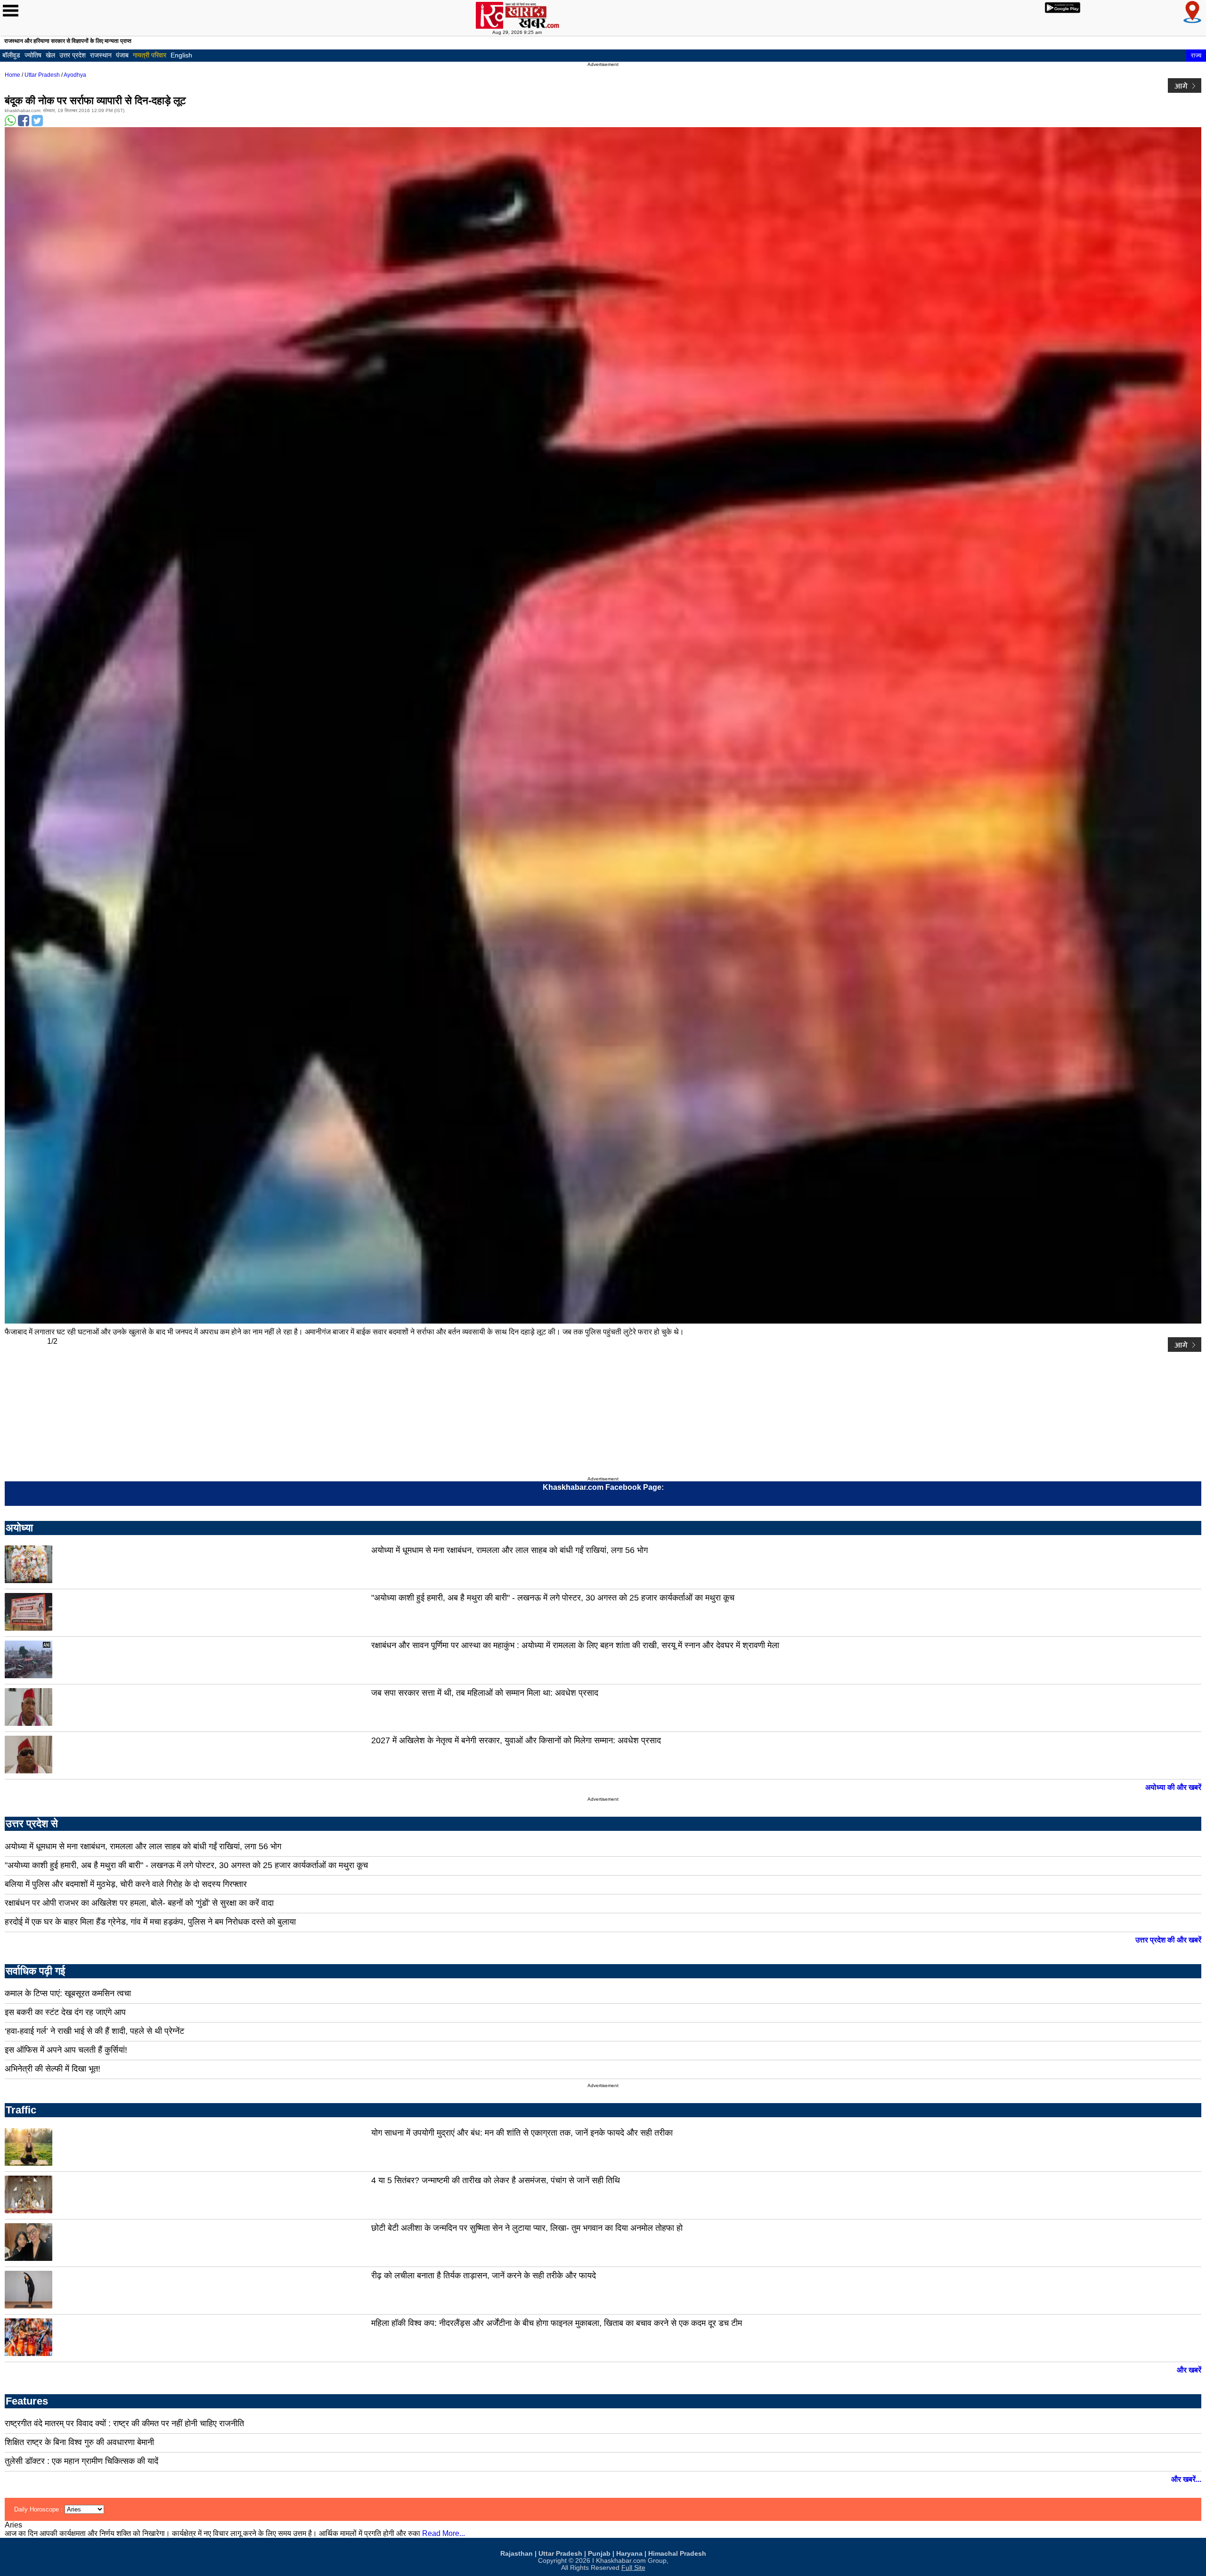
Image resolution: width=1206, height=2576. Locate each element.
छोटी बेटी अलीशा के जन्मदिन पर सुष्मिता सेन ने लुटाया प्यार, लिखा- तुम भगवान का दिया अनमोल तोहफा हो (527, 2228)
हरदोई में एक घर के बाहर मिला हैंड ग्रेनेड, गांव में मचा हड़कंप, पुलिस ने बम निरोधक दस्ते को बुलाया (150, 1922)
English (181, 55)
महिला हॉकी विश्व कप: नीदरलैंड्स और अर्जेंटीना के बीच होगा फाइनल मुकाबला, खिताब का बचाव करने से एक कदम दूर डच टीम (557, 2323)
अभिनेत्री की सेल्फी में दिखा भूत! (53, 2069)
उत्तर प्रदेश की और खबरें (1168, 1940)
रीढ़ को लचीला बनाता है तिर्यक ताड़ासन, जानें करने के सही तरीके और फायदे (484, 2275)
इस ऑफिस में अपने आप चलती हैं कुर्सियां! (66, 2050)
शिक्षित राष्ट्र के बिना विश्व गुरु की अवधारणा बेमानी (79, 2442)
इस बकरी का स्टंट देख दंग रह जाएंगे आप (65, 2012)
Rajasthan (517, 2554)
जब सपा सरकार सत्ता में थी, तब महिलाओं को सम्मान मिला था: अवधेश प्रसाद (485, 1693)
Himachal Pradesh (677, 2554)
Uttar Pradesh (42, 75)
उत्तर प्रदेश (73, 55)
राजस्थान (101, 55)
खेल (50, 55)
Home (12, 75)
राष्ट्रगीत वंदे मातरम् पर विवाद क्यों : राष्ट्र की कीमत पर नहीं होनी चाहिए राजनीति (124, 2423)
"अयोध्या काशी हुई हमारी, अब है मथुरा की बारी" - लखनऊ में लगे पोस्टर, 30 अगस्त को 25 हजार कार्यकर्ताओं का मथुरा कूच (553, 1598)
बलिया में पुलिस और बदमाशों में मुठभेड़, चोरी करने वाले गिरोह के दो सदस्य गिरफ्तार (126, 1884)
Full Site (633, 2568)
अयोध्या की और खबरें (1173, 1787)
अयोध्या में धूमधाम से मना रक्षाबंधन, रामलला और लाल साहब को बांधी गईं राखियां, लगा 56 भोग (509, 1550)
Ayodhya (75, 75)
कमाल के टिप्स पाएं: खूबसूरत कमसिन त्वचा (68, 1993)
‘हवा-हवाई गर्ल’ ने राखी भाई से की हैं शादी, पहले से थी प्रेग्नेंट (94, 2031)
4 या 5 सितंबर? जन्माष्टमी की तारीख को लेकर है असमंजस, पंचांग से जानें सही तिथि (496, 2180)
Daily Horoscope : (39, 2509)
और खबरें (1189, 2370)
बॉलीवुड (11, 55)
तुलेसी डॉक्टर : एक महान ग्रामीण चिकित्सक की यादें (81, 2461)
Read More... (444, 2533)
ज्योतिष (33, 55)
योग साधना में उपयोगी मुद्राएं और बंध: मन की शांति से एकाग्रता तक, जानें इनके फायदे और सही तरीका (522, 2133)
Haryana (629, 2554)
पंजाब (122, 55)
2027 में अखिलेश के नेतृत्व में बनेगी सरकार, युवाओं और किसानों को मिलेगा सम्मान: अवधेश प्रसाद (516, 1740)
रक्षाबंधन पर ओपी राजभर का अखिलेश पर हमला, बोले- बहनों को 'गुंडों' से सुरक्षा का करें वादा (139, 1903)
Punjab (599, 2554)
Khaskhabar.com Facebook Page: (603, 1487)
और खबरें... (1186, 2479)
